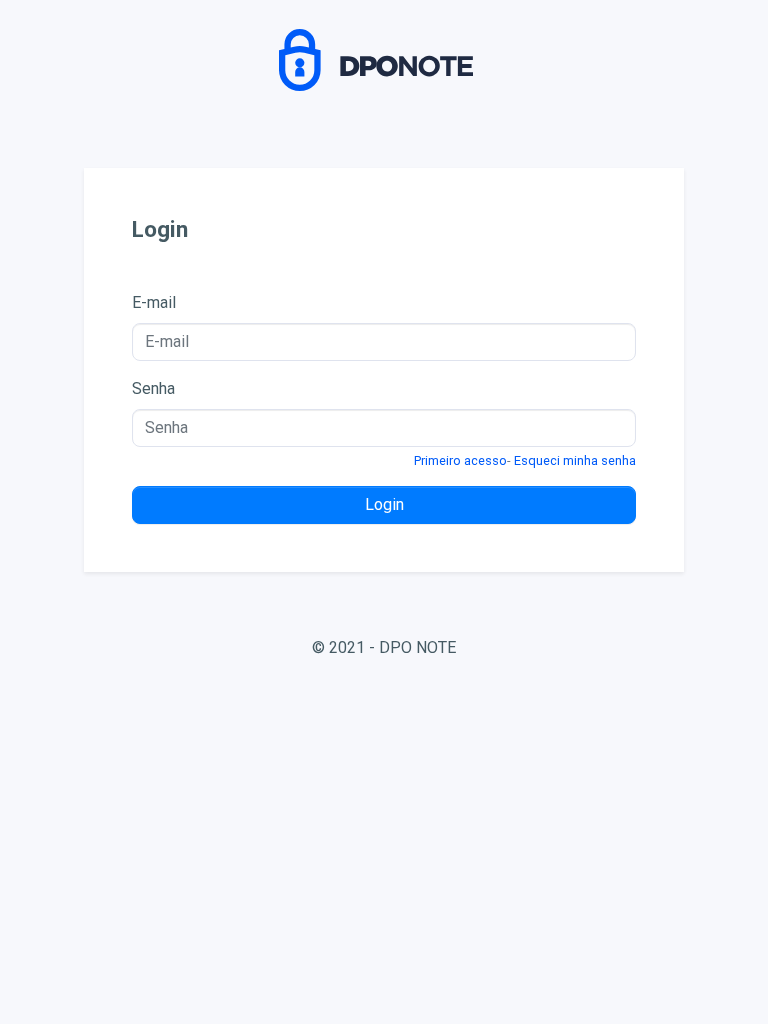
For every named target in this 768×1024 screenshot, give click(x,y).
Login (384, 504)
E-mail (154, 302)
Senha (153, 388)
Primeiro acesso (460, 460)
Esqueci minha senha (575, 460)
